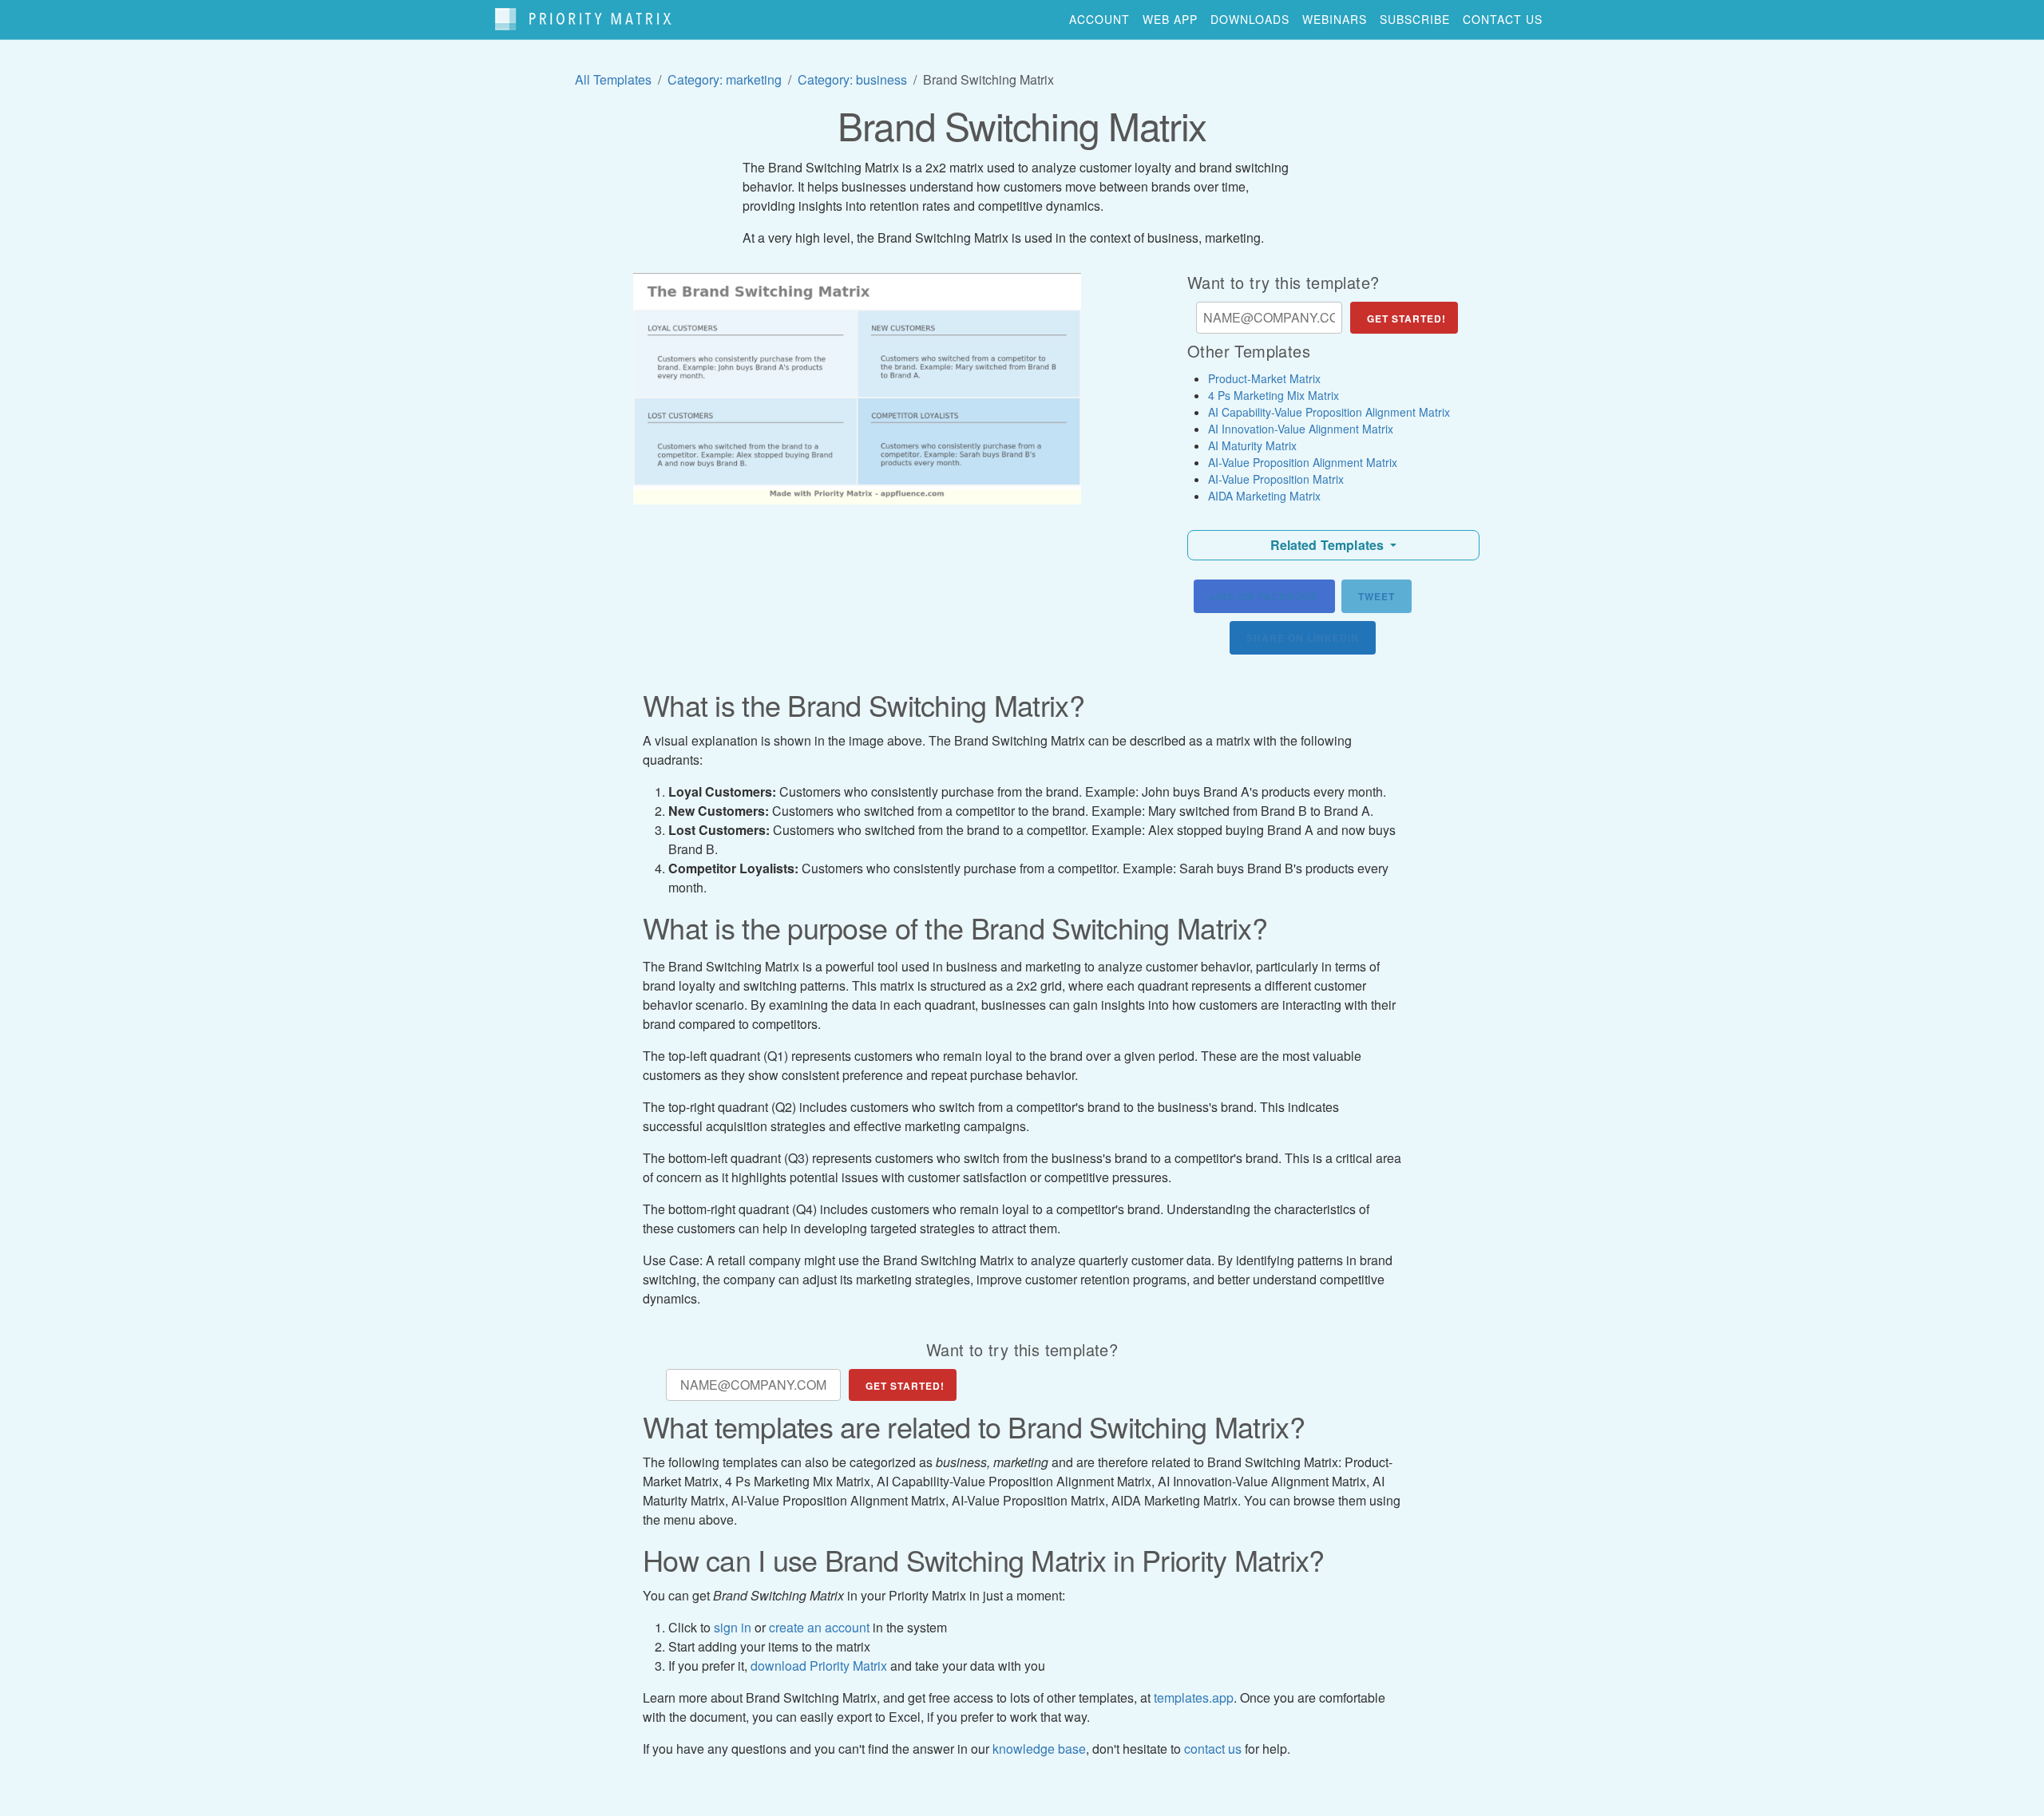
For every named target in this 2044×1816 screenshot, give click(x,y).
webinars (1335, 19)
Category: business (852, 79)
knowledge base (1039, 1749)
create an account (819, 1627)
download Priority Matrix (819, 1666)
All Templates (613, 79)
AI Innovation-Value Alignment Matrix (1301, 429)
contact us (1503, 19)
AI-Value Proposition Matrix (1276, 479)
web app (1170, 19)
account (1099, 19)
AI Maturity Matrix (1252, 445)
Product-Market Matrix (1264, 378)
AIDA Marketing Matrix (1264, 496)
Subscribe (1415, 19)
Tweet (1377, 596)
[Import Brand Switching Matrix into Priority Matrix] (857, 389)
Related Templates (1329, 545)
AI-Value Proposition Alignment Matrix (1303, 462)
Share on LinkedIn (1303, 638)
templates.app (1194, 1697)
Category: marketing (725, 79)
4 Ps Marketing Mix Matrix (1274, 395)
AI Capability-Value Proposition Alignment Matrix (1329, 412)
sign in (733, 1627)
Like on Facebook (1264, 596)
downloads (1250, 19)
